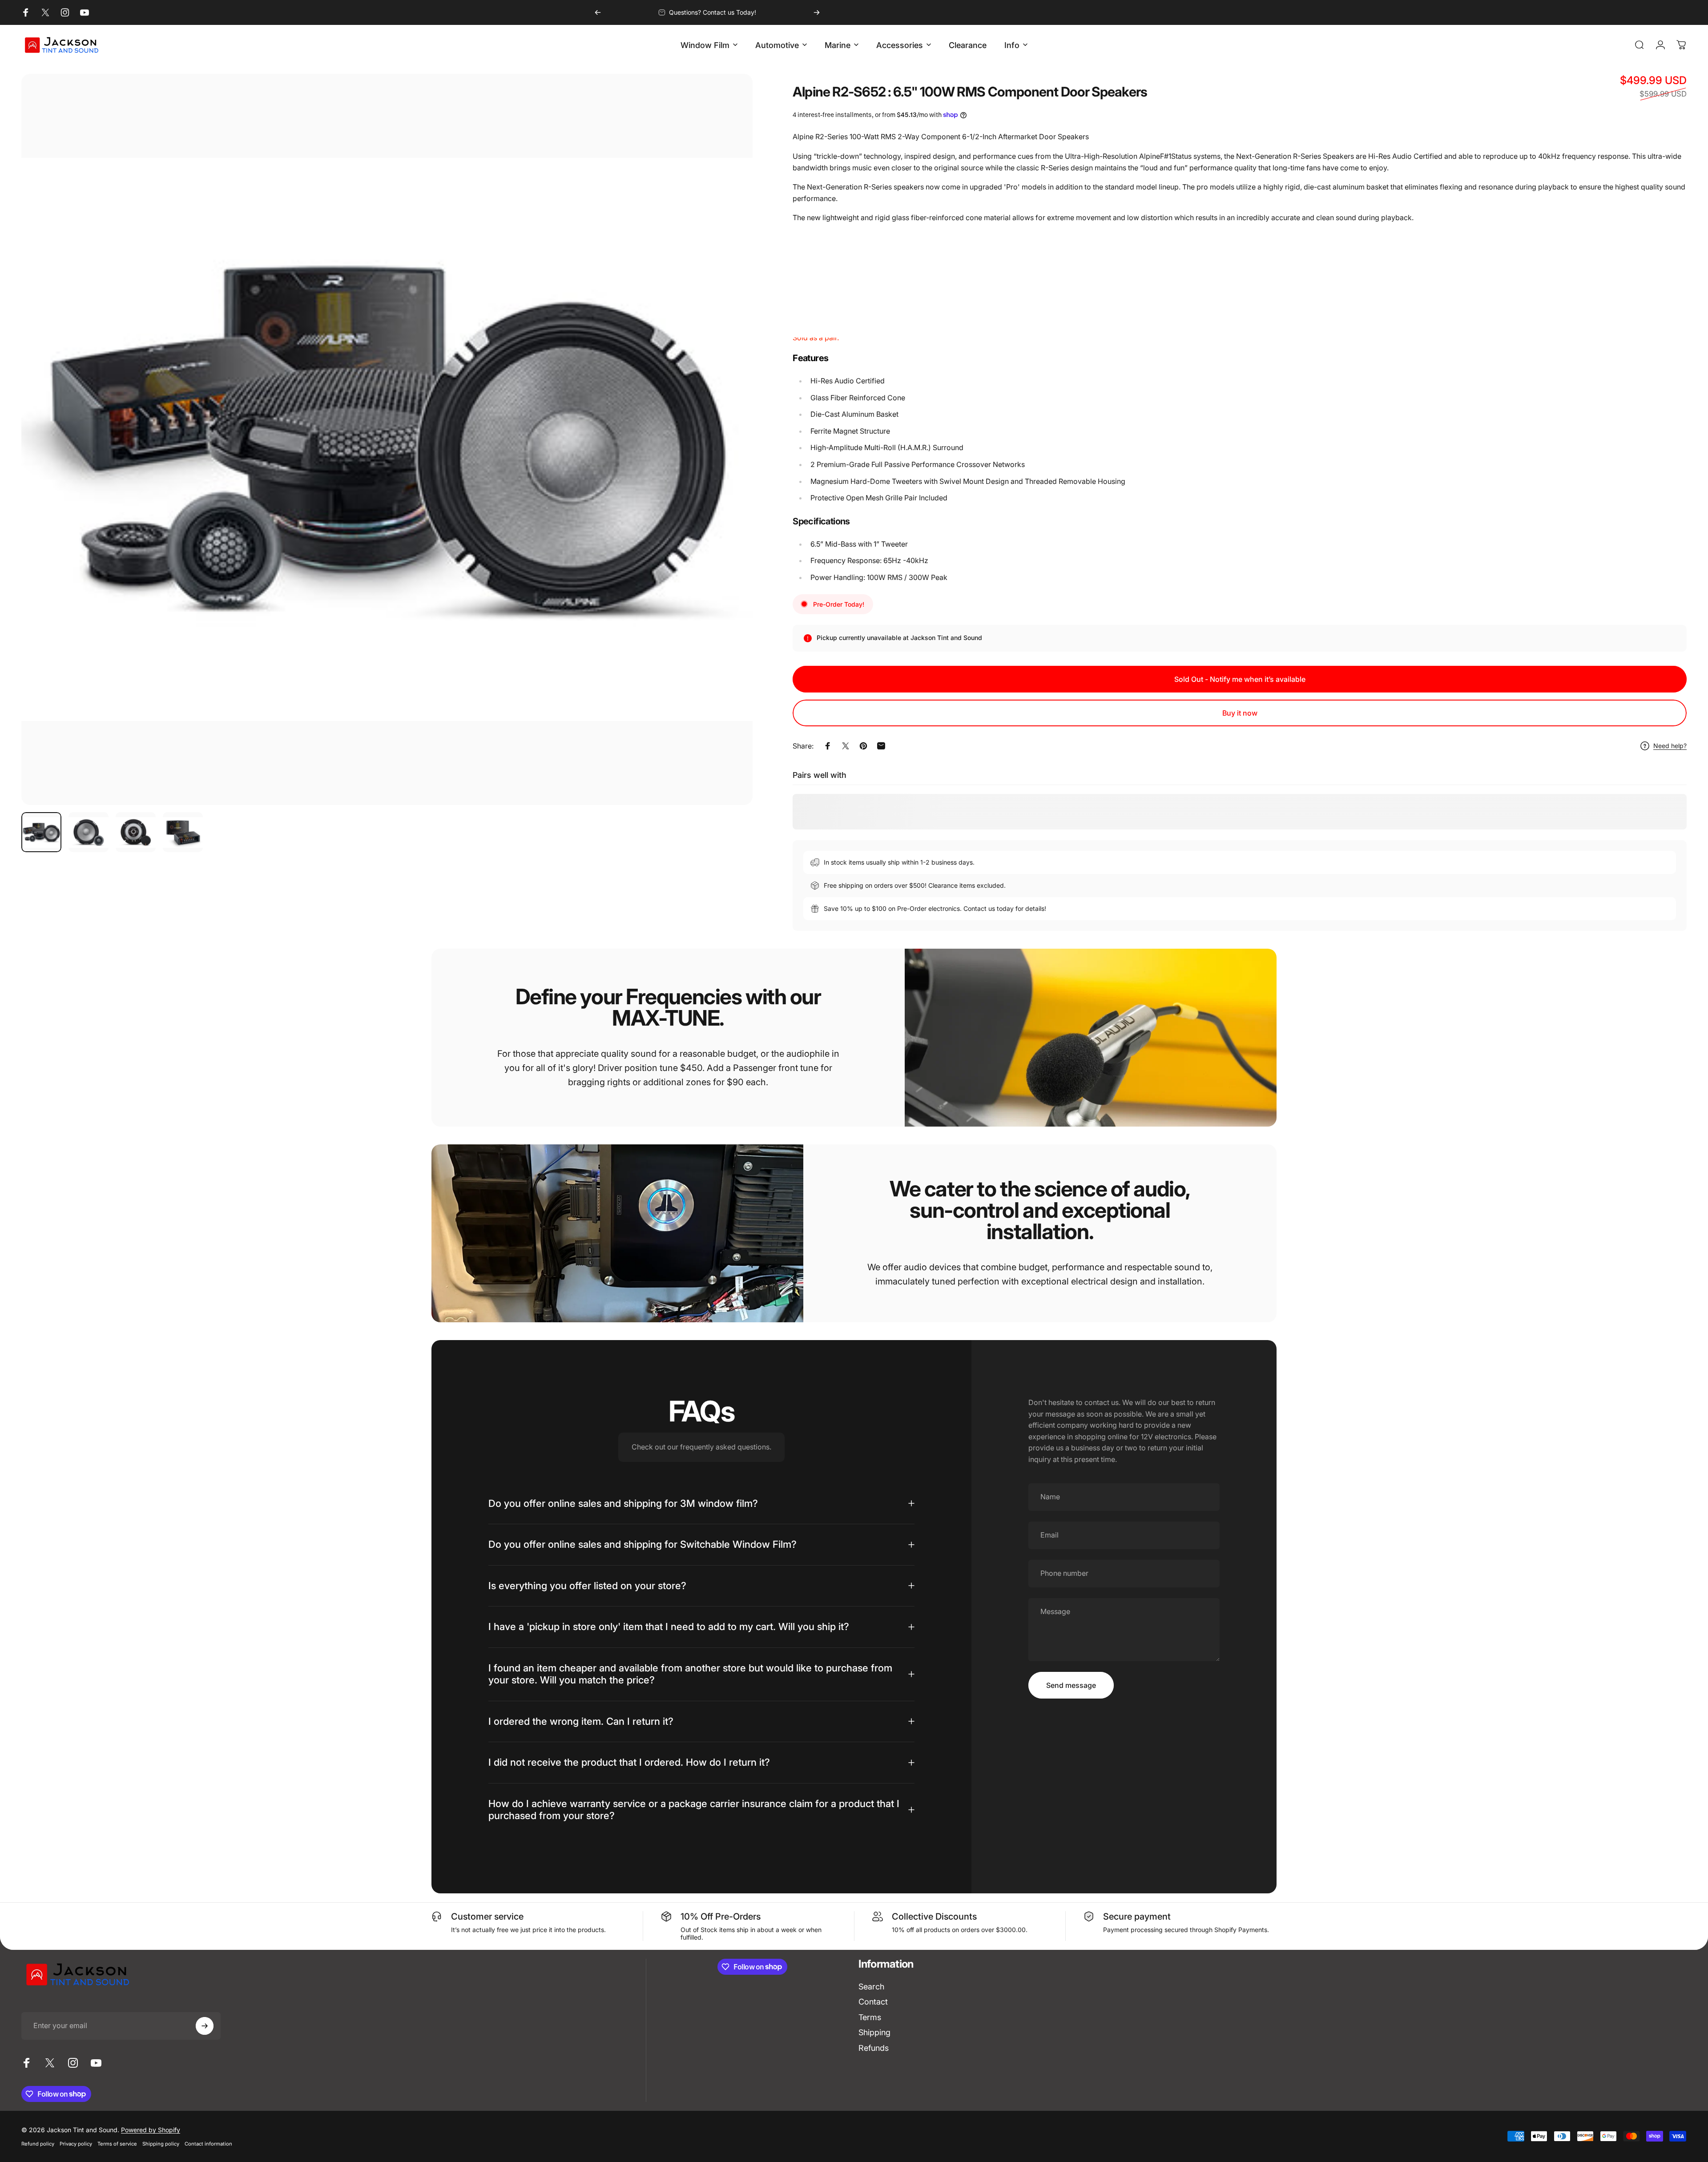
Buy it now (1240, 713)
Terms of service (117, 2144)
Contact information (208, 2144)
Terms (870, 2017)
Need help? (1670, 746)
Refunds (874, 2048)
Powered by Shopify (151, 2130)
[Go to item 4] (183, 832)
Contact (873, 2002)
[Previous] (598, 12)
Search (871, 1987)
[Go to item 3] (136, 832)
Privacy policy (76, 2144)
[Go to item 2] (89, 832)
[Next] (817, 12)
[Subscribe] (205, 2026)
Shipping (874, 2032)
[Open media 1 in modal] (387, 439)
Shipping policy (161, 2144)
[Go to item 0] (41, 832)
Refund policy (38, 2144)
